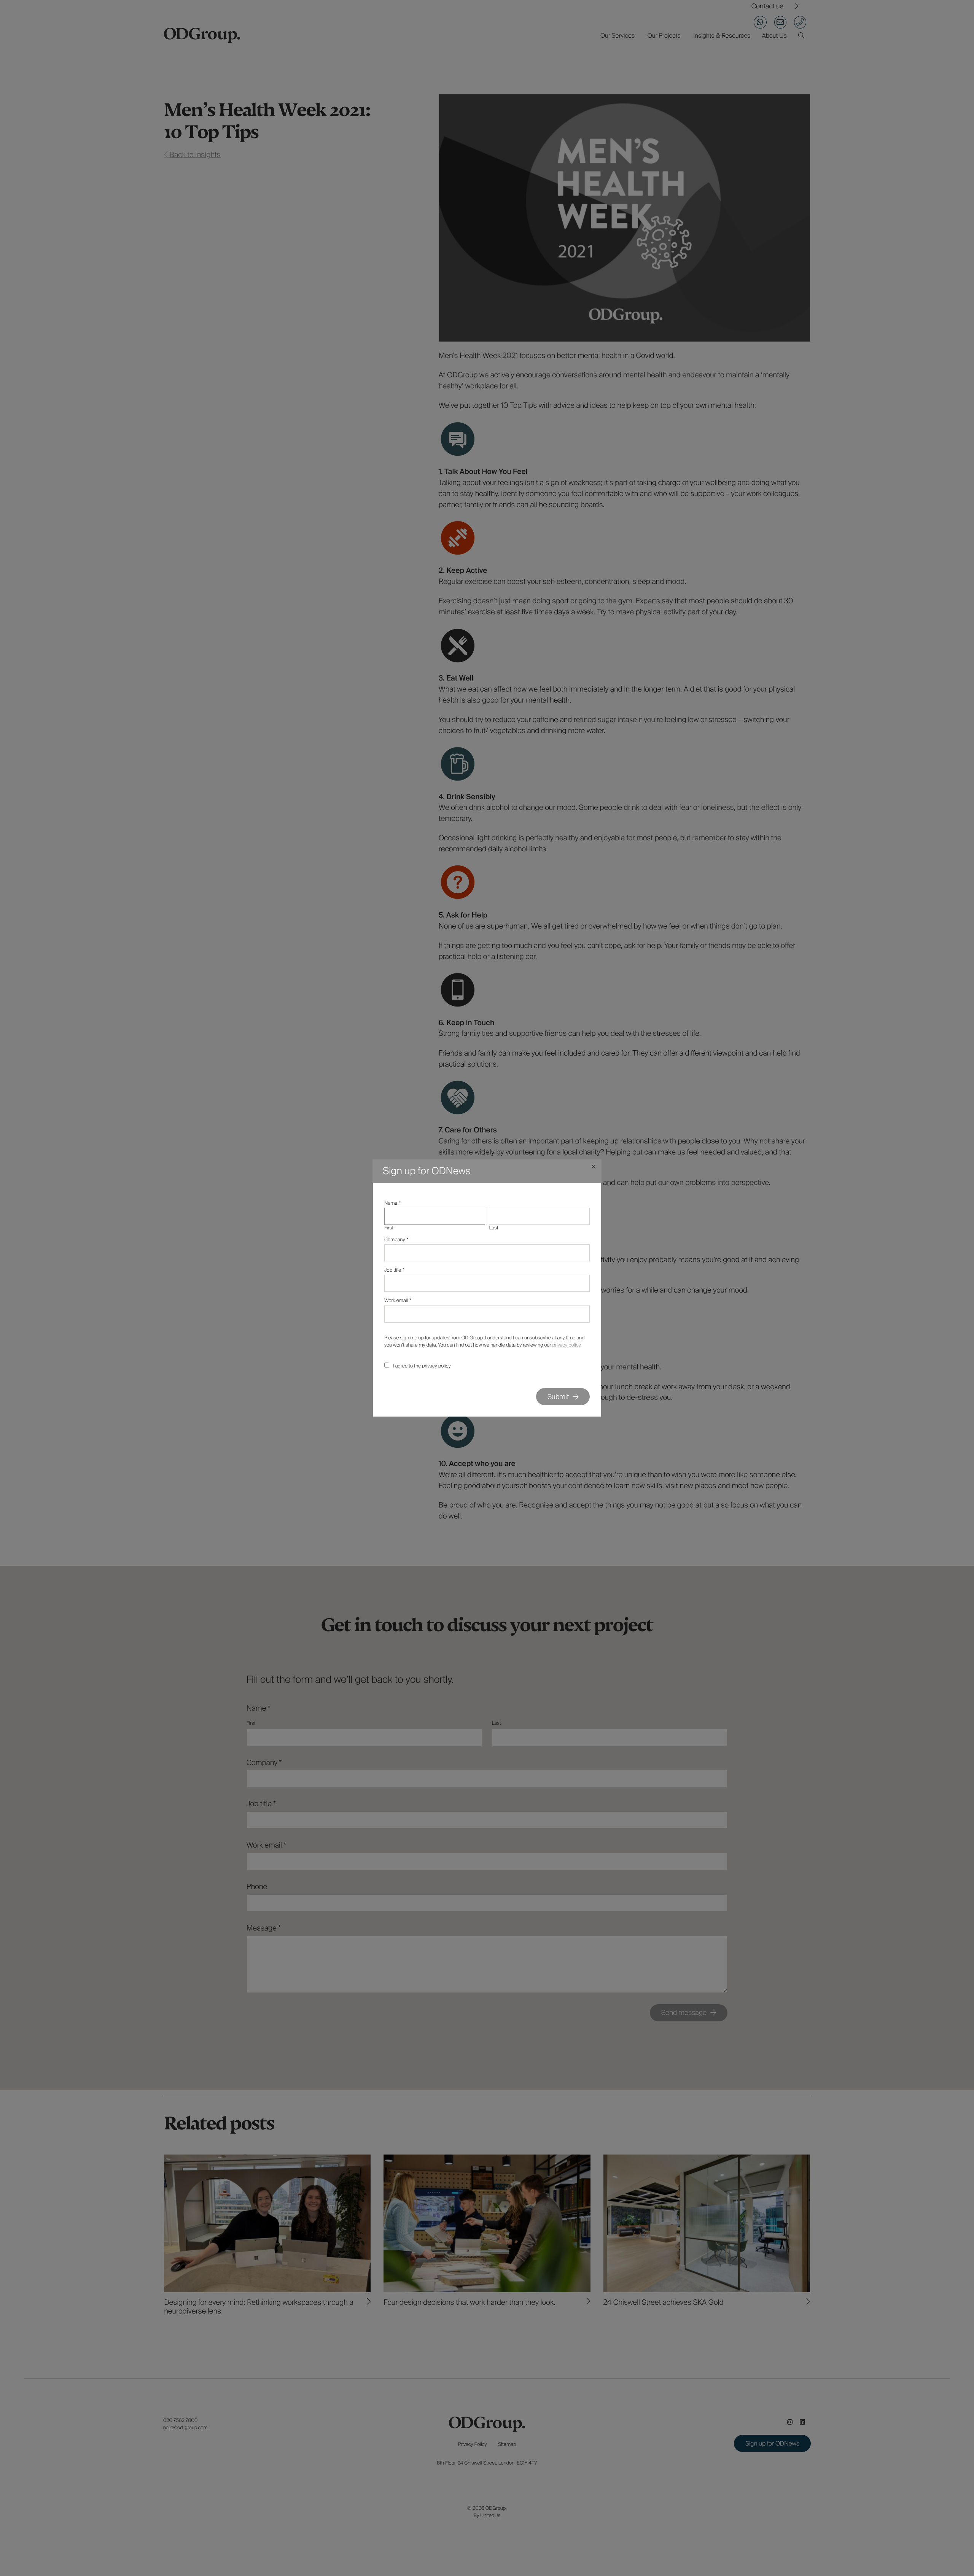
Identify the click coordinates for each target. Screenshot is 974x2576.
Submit (558, 1397)
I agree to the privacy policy (422, 1366)
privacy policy (567, 1345)
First (389, 1228)
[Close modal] (594, 1167)
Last (493, 1228)
